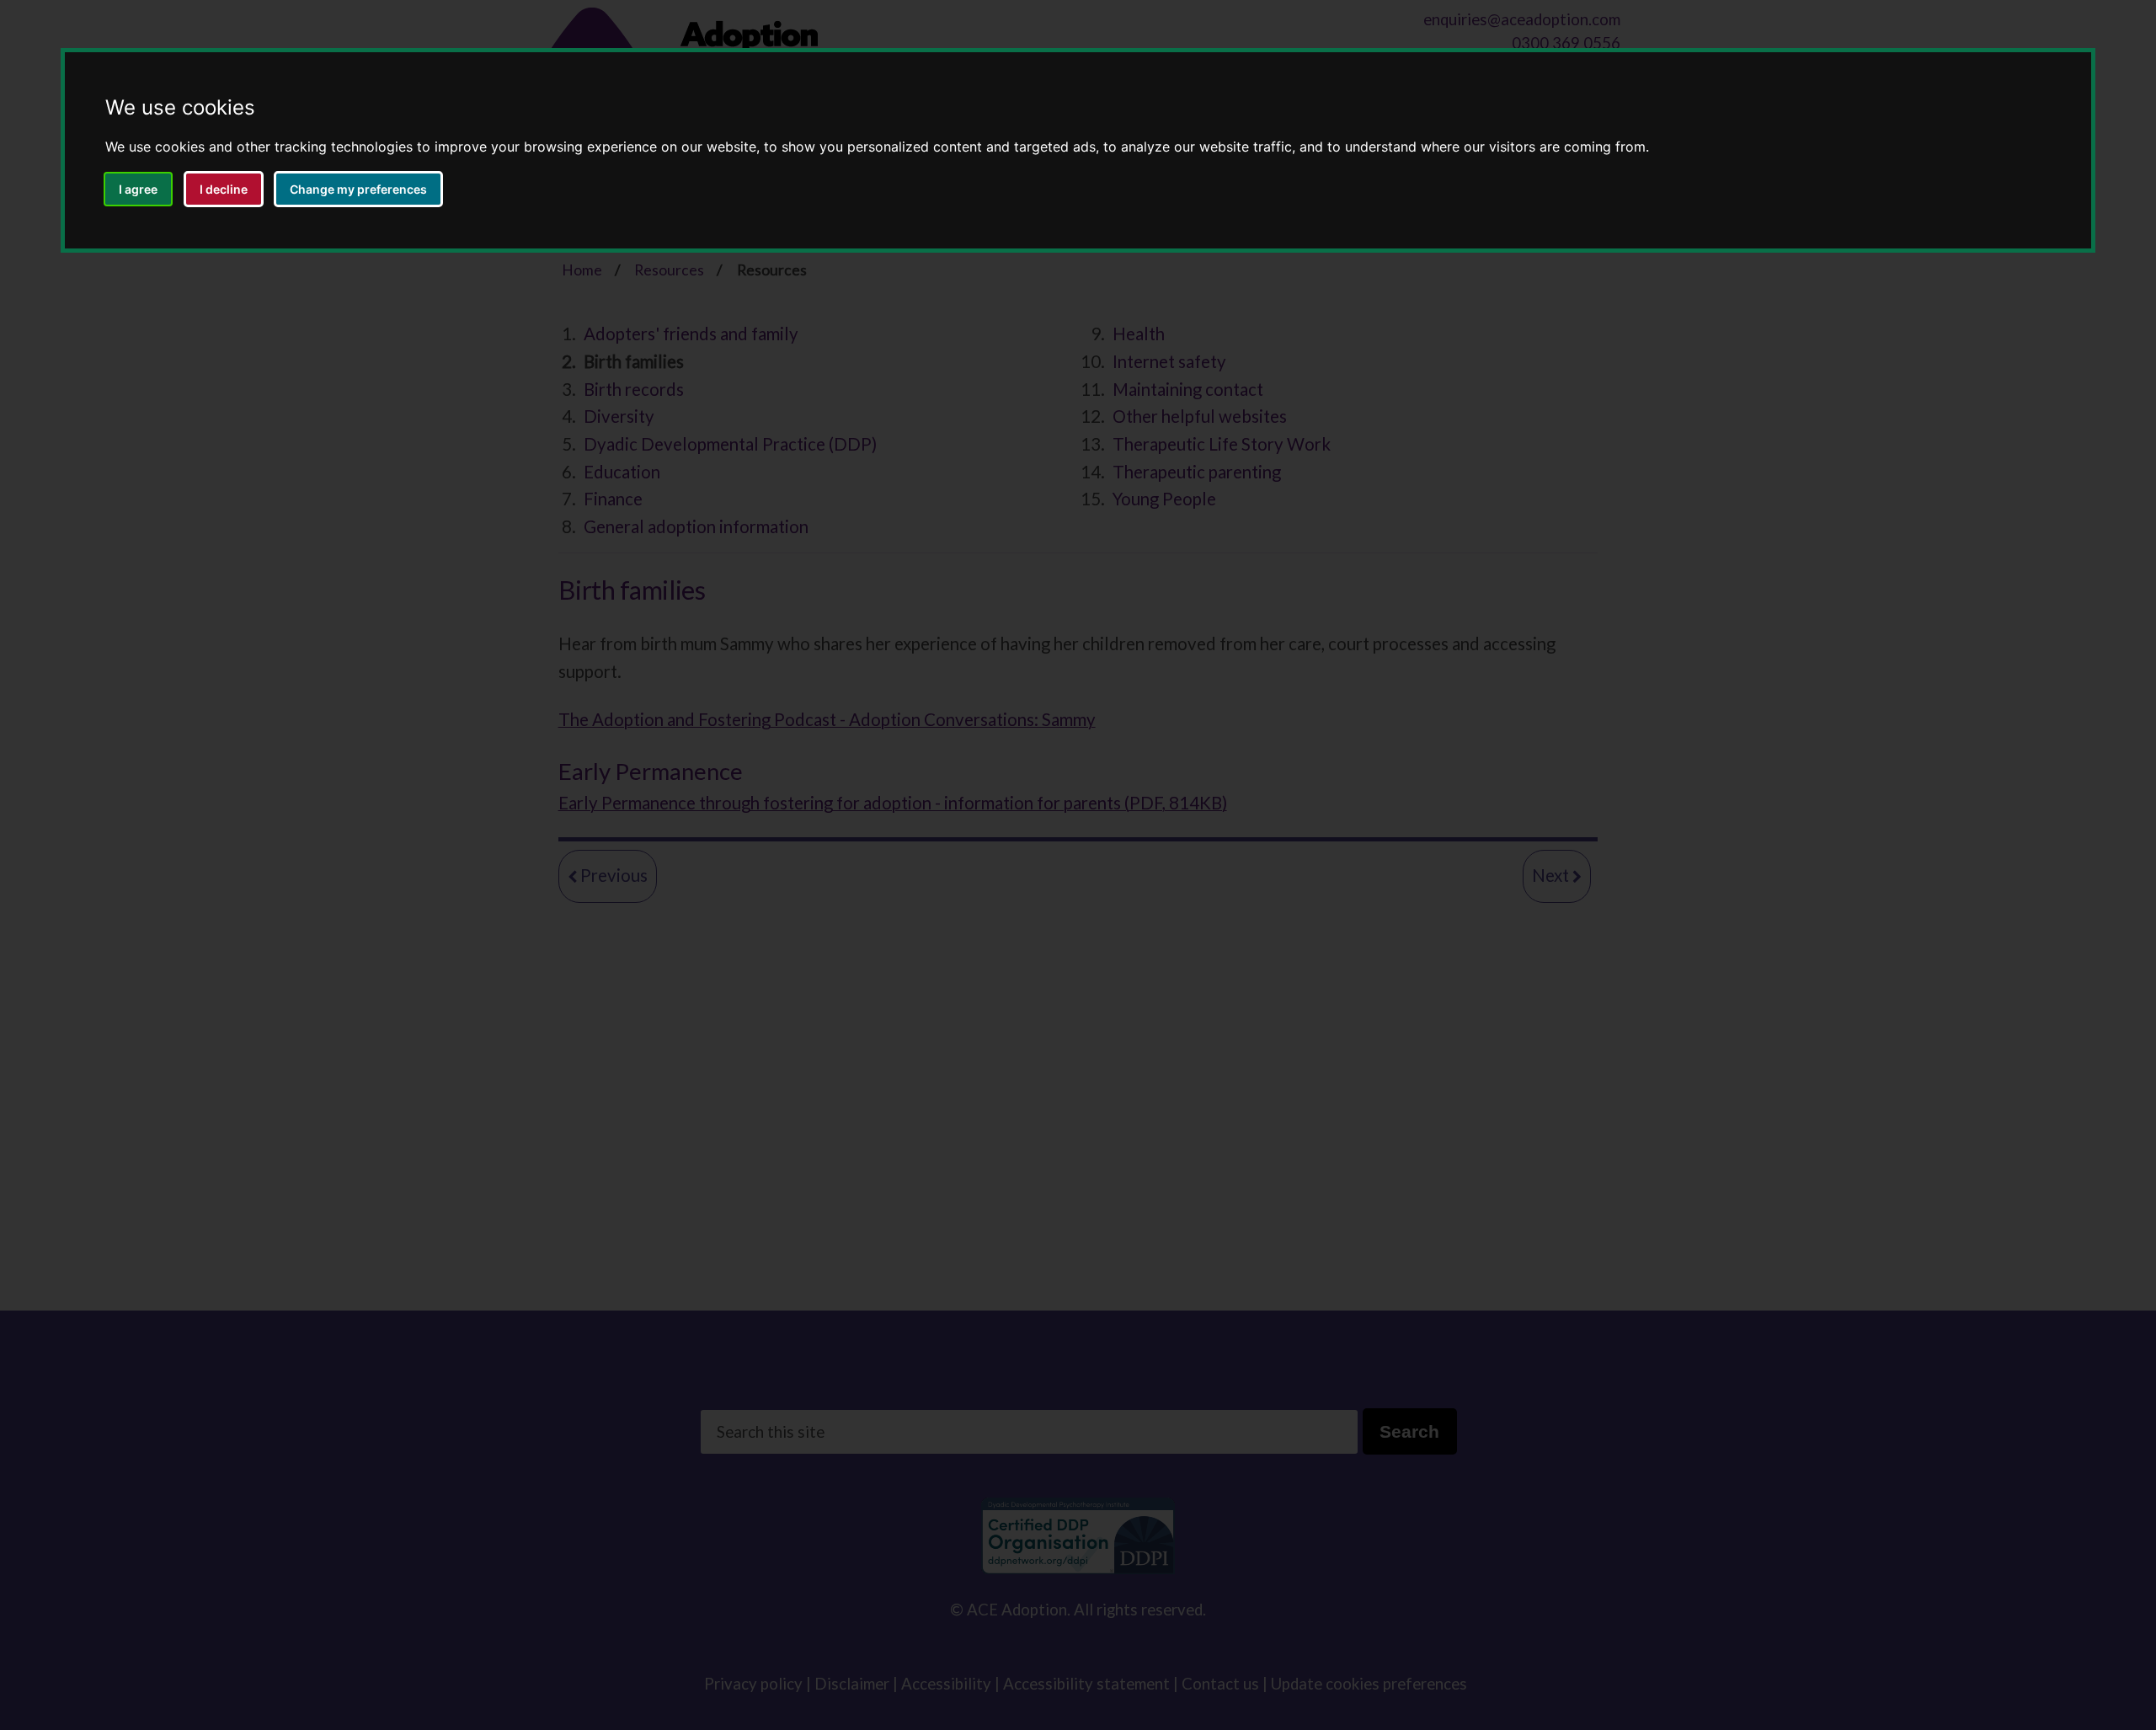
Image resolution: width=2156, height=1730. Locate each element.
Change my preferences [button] (358, 189)
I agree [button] (138, 189)
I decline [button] (224, 189)
